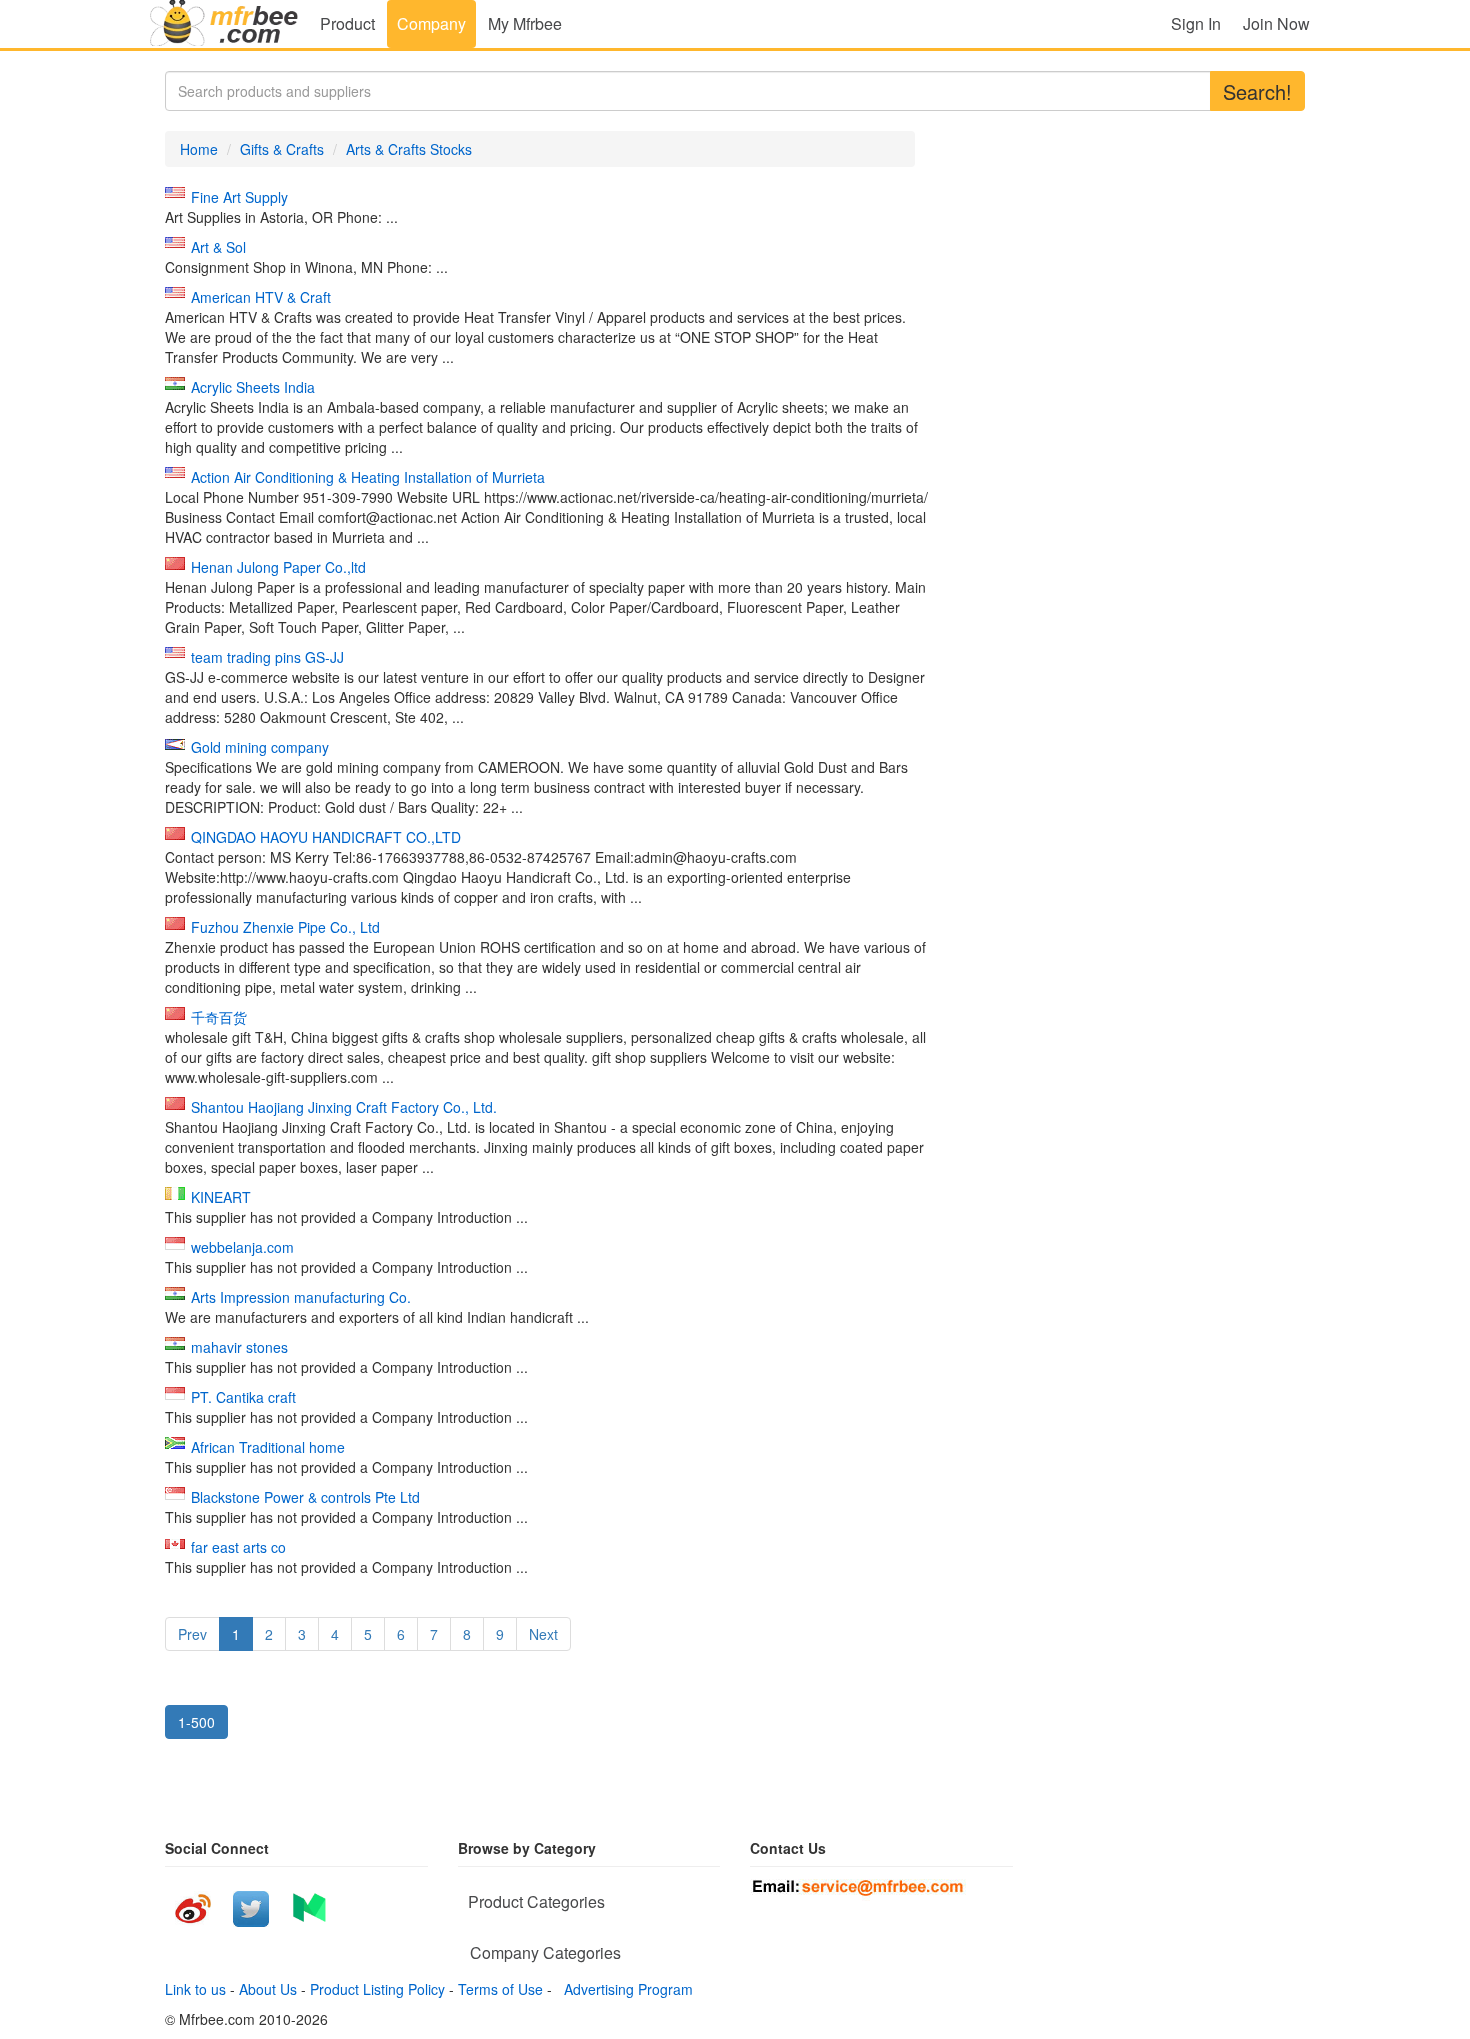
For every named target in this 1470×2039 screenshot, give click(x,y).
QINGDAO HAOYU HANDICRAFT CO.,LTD (326, 837)
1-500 (196, 1722)
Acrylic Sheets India (253, 387)
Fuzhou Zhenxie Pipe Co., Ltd (285, 927)
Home (199, 149)
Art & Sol (218, 247)
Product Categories (536, 1901)
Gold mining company (260, 747)
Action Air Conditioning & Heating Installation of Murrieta (368, 477)
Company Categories (545, 1952)
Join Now (1276, 23)
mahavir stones (239, 1347)
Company (431, 23)
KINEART (221, 1197)
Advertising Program (624, 1989)
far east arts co (238, 1547)
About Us (268, 1989)
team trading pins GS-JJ (267, 657)
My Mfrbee (525, 23)
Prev (192, 1634)
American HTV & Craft (261, 297)
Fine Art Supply (239, 197)
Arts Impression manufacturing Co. (301, 1297)
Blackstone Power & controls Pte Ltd (305, 1497)
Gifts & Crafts (282, 149)
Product (347, 23)
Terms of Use (500, 1989)
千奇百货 (219, 1017)
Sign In (1196, 23)
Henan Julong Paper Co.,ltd (278, 567)
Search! (1257, 91)
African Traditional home (268, 1447)
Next (543, 1634)
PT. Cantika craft (243, 1397)
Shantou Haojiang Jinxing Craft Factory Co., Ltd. (344, 1107)
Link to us (195, 1989)
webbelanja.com (242, 1247)
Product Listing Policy (377, 1989)
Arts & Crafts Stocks (409, 149)
